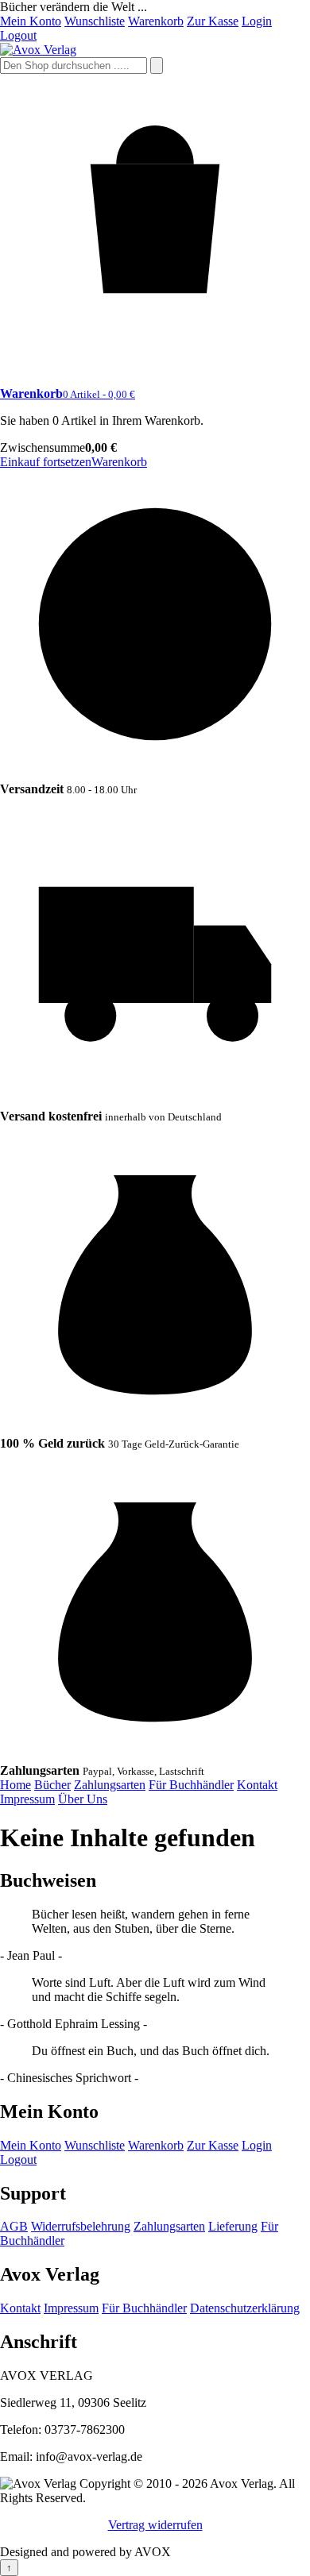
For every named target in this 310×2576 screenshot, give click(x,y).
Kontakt (257, 1785)
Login (257, 21)
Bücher (52, 1785)
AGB (14, 2226)
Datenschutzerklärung (245, 2308)
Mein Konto (31, 21)
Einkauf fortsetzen (46, 462)
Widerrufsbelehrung (81, 2226)
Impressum (27, 1799)
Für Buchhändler (191, 1785)
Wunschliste (95, 21)
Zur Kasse (213, 21)
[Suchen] (157, 66)
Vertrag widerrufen (155, 2525)
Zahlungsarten (110, 1785)
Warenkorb (156, 21)
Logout (18, 35)
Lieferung (233, 2226)
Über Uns (83, 1799)
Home (15, 1785)
